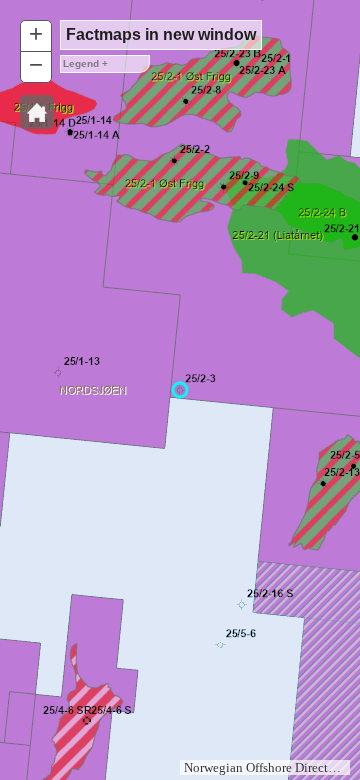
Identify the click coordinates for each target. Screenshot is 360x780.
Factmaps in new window (161, 34)
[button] (37, 112)
